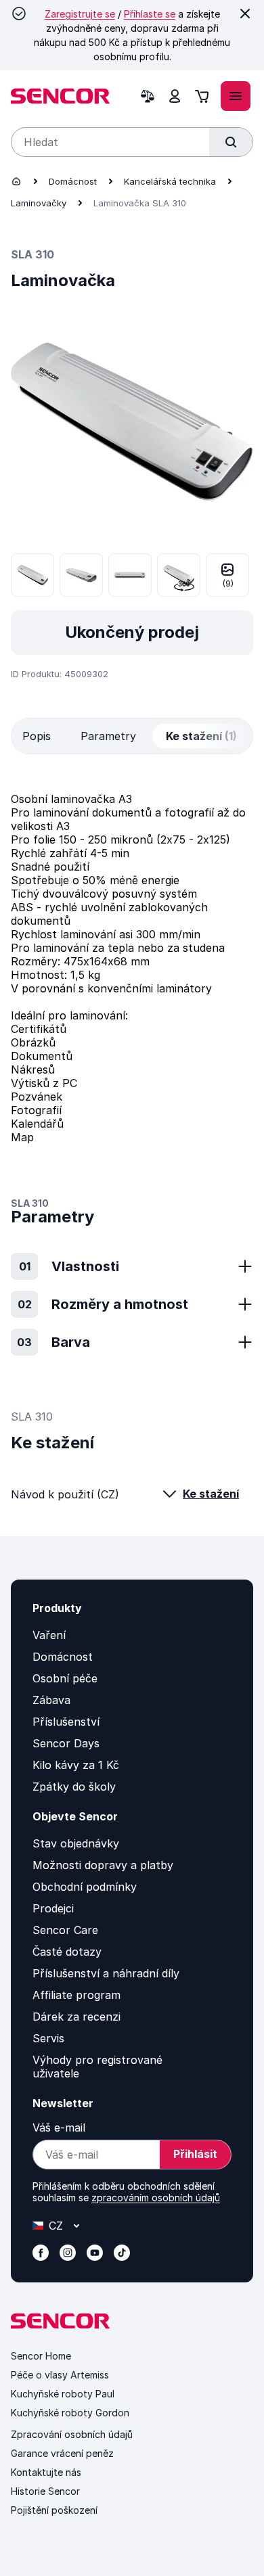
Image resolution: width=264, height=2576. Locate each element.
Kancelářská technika (170, 181)
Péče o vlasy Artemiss (60, 2375)
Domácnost (73, 181)
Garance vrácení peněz (62, 2453)
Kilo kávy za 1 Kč (76, 1765)
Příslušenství (66, 1722)
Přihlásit (195, 2154)
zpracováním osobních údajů (156, 2198)
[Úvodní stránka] (16, 181)
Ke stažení (211, 1494)
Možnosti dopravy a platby (103, 1865)
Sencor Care (65, 1930)
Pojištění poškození (54, 2510)
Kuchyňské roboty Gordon (70, 2413)
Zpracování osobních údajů (72, 2434)
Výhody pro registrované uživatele (97, 2067)
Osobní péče (65, 1678)
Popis (37, 736)
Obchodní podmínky (85, 1887)
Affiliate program (76, 1995)
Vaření (49, 1635)
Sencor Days (66, 1743)
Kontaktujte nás (46, 2472)
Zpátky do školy (74, 1787)
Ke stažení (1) (201, 736)
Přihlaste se (150, 14)
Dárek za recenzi (76, 2017)
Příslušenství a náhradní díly (106, 1973)
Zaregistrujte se (80, 14)
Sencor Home (41, 2356)
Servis (48, 2038)
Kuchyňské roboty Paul (63, 2394)
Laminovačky (39, 203)
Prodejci (53, 1908)
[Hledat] (231, 142)
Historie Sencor (45, 2491)
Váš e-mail (59, 2127)
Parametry (108, 736)
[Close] (245, 14)
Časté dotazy (67, 1952)
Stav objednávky (76, 1843)
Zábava (51, 1700)
